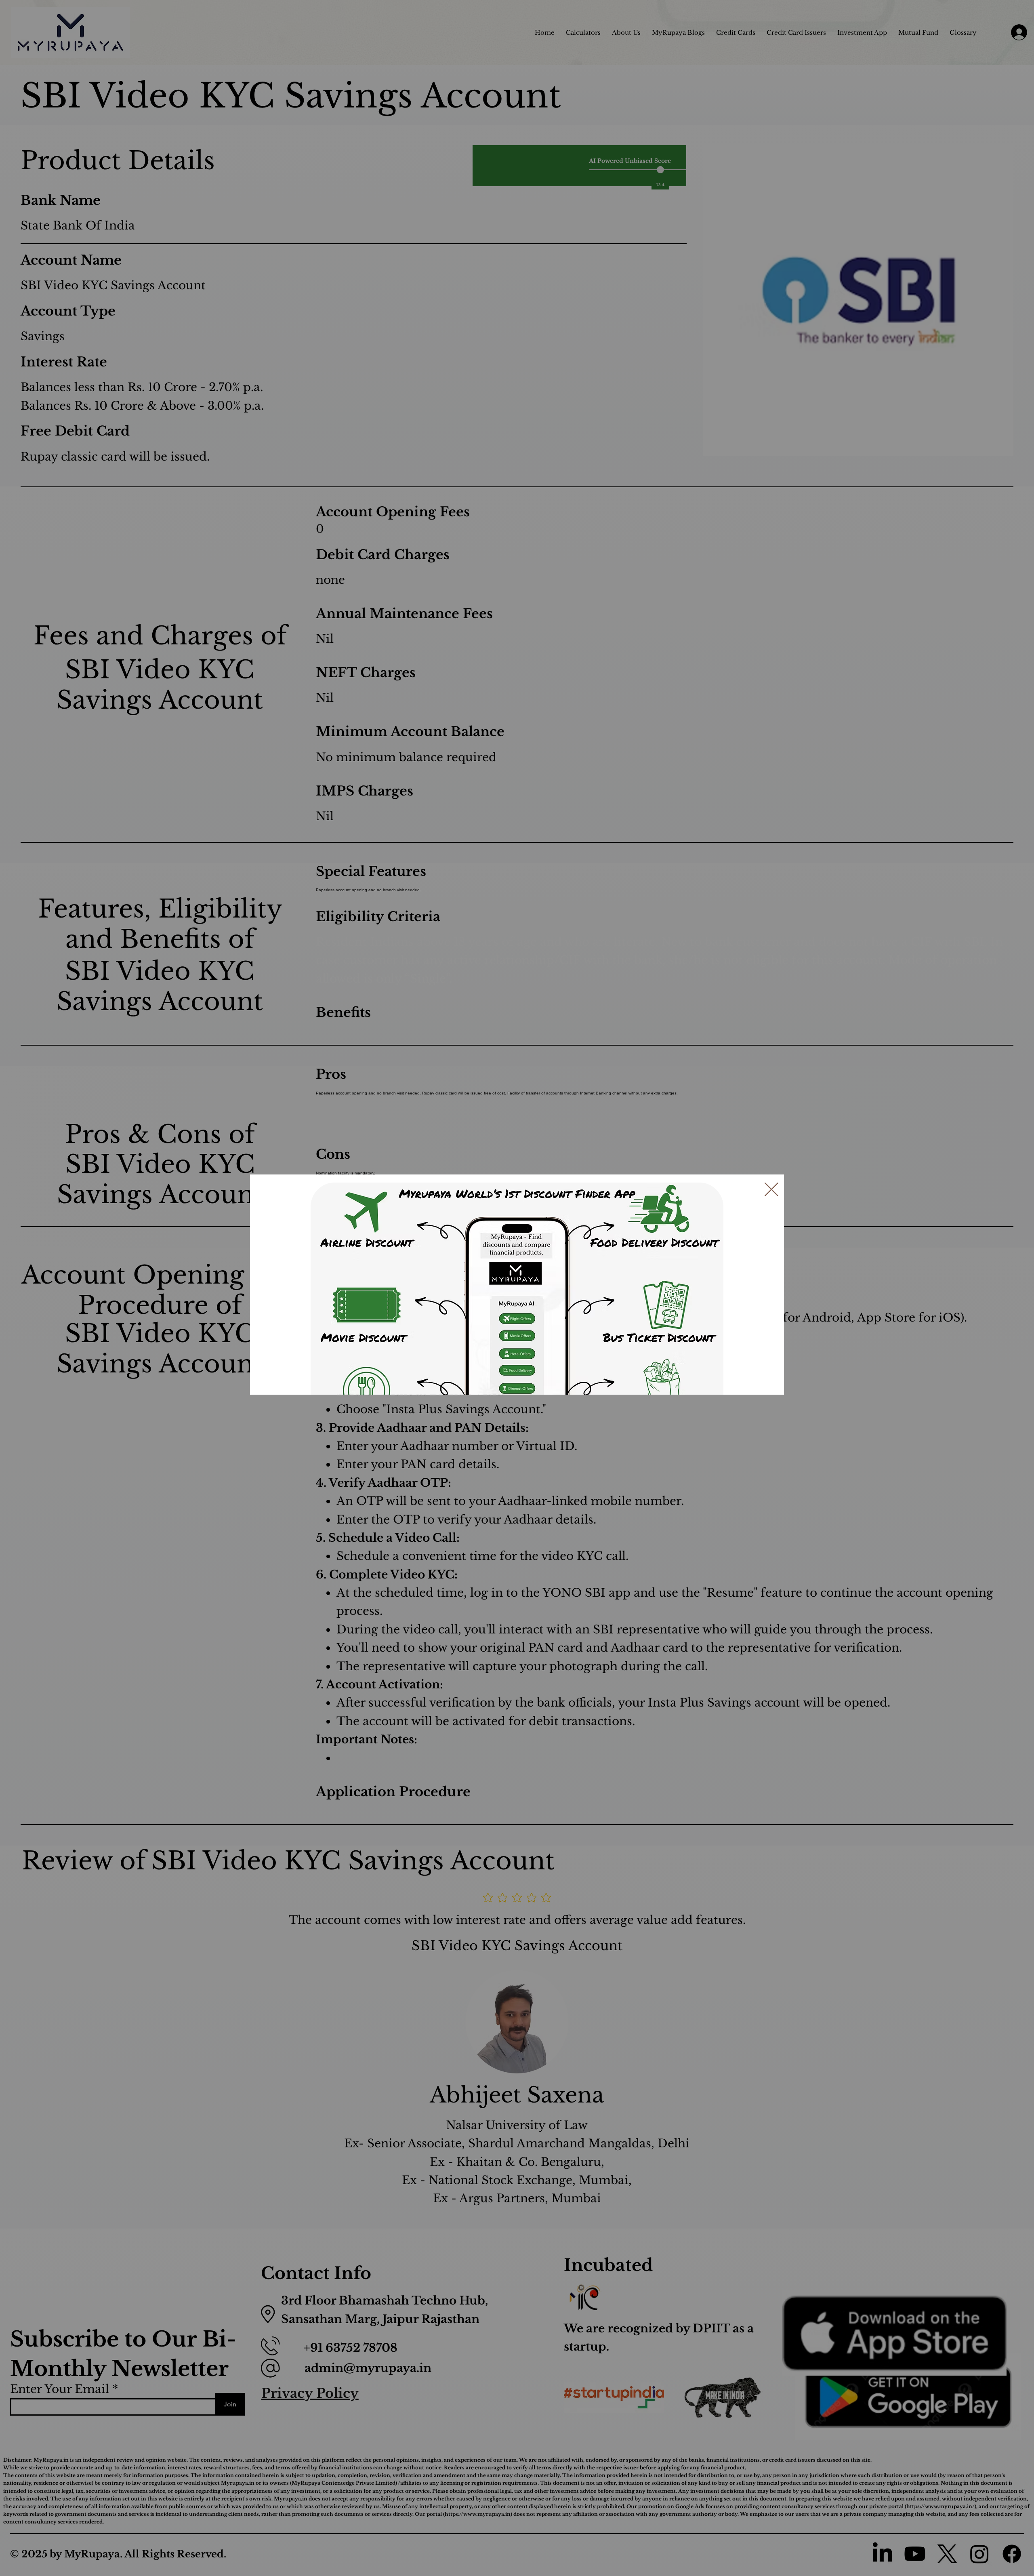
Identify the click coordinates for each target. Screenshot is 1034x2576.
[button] (771, 1190)
